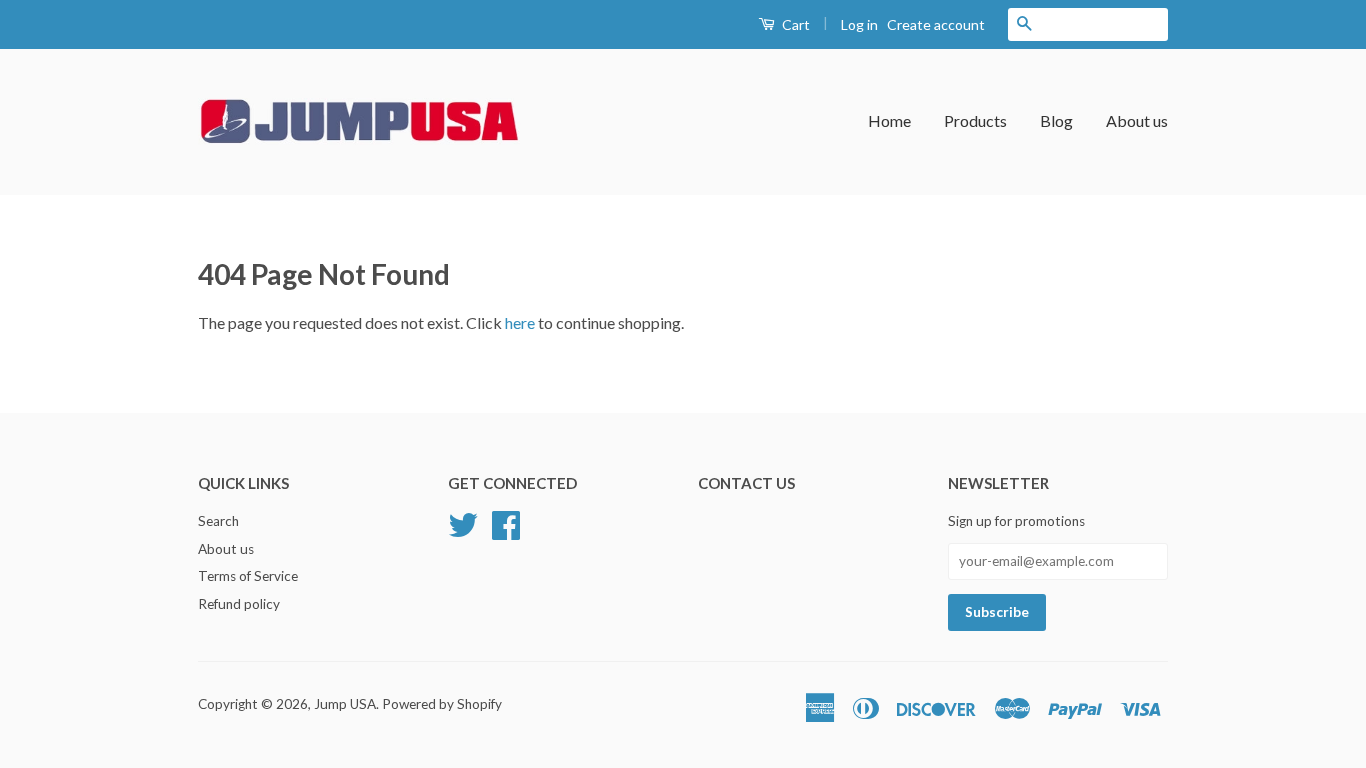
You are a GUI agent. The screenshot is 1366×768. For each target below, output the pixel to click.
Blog (1056, 120)
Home (889, 120)
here (520, 322)
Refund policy (239, 604)
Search (218, 521)
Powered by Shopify (442, 704)
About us (1137, 120)
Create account (936, 24)
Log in (859, 24)
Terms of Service (248, 576)
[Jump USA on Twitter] (463, 522)
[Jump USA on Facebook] (506, 522)
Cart (794, 24)
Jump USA (345, 704)
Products (975, 120)
